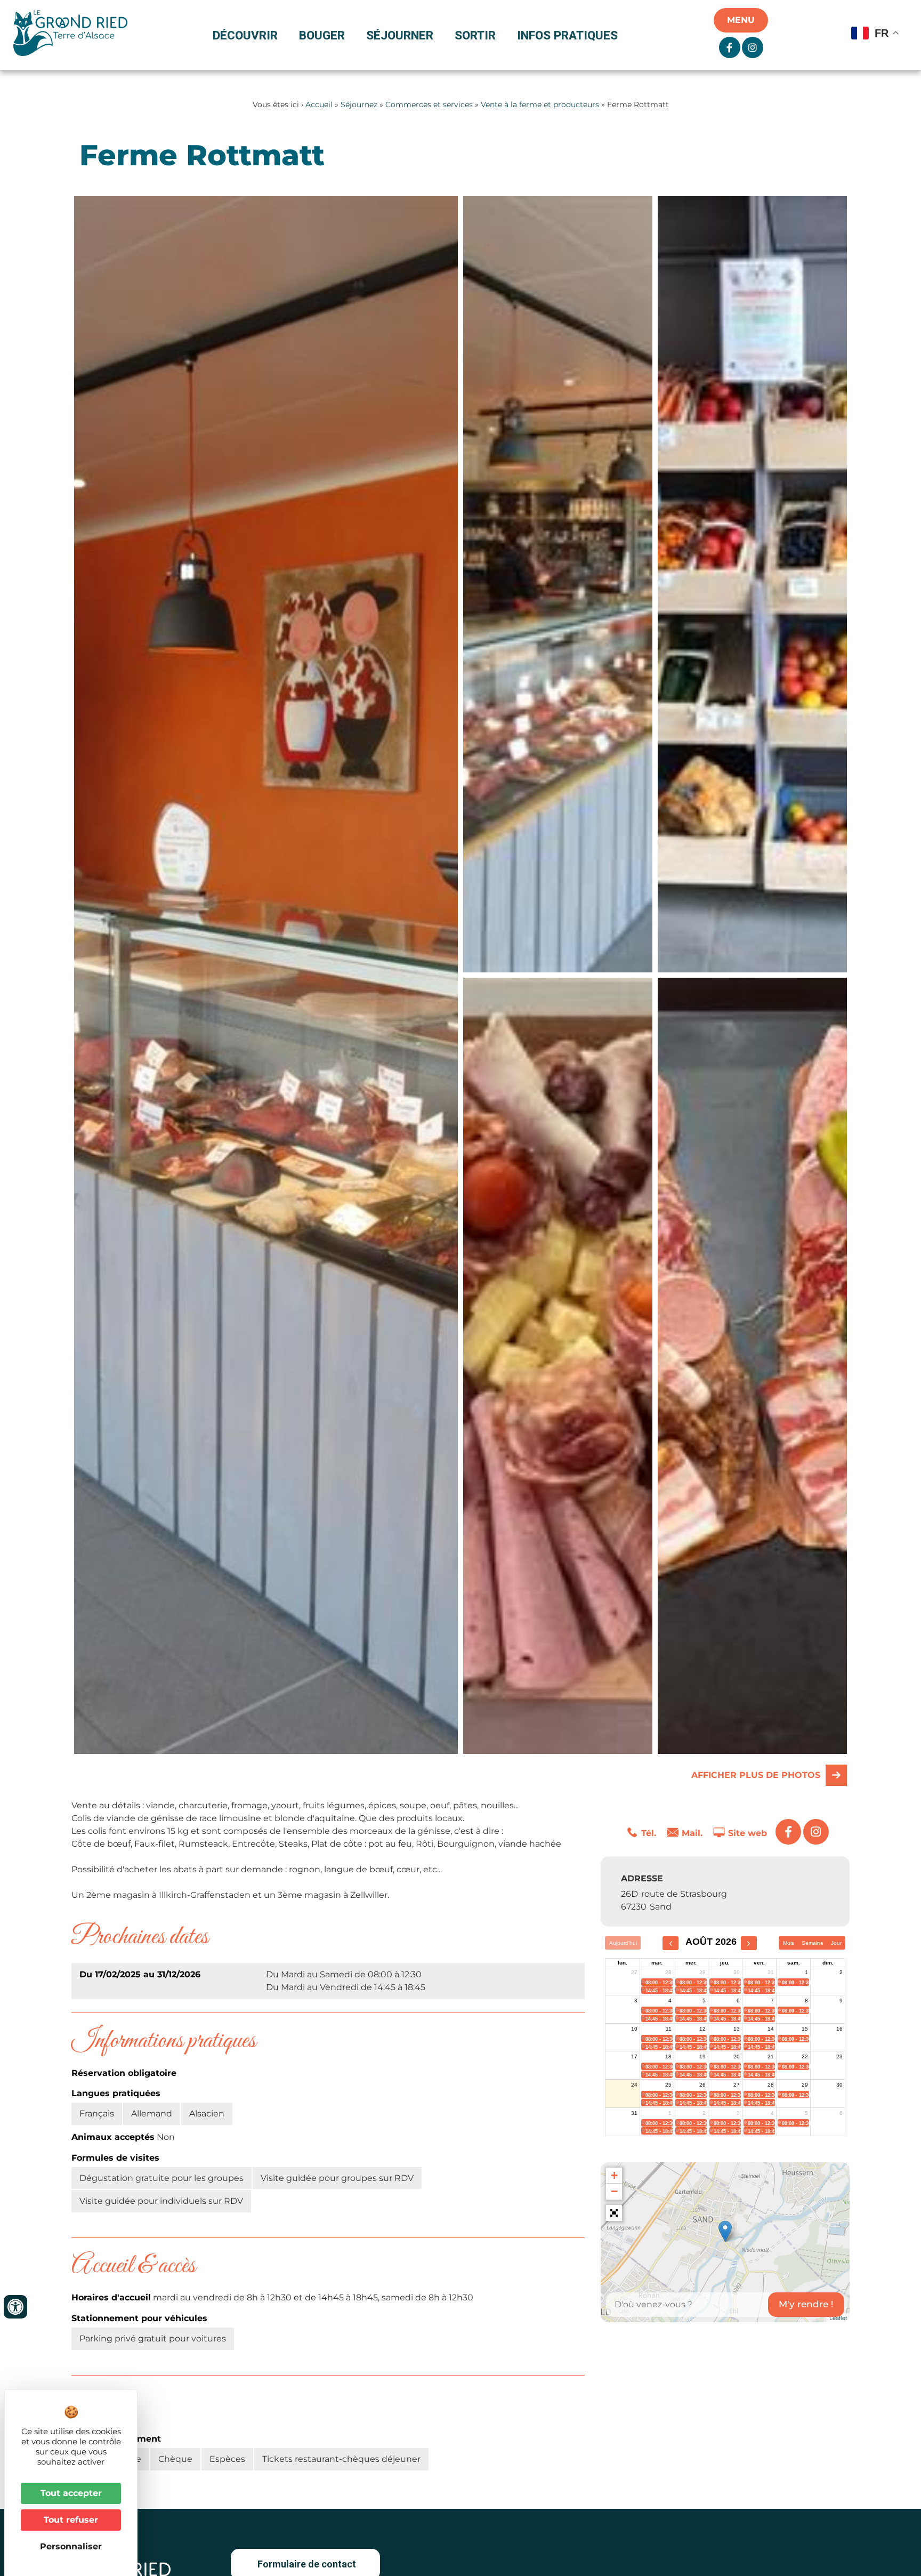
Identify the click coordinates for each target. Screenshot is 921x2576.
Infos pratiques (567, 35)
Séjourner (400, 35)
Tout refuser (71, 2520)
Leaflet (838, 2317)
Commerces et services (429, 104)
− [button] (614, 2191)
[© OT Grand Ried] (558, 584)
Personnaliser (71, 2546)
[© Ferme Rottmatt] (752, 584)
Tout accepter (71, 2493)
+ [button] (614, 2175)
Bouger (322, 35)
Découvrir (245, 35)
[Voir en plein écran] (614, 2213)
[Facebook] (788, 1832)
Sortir (475, 35)
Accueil (319, 104)
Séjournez (359, 104)
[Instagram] (816, 1832)
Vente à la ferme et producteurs (540, 104)
